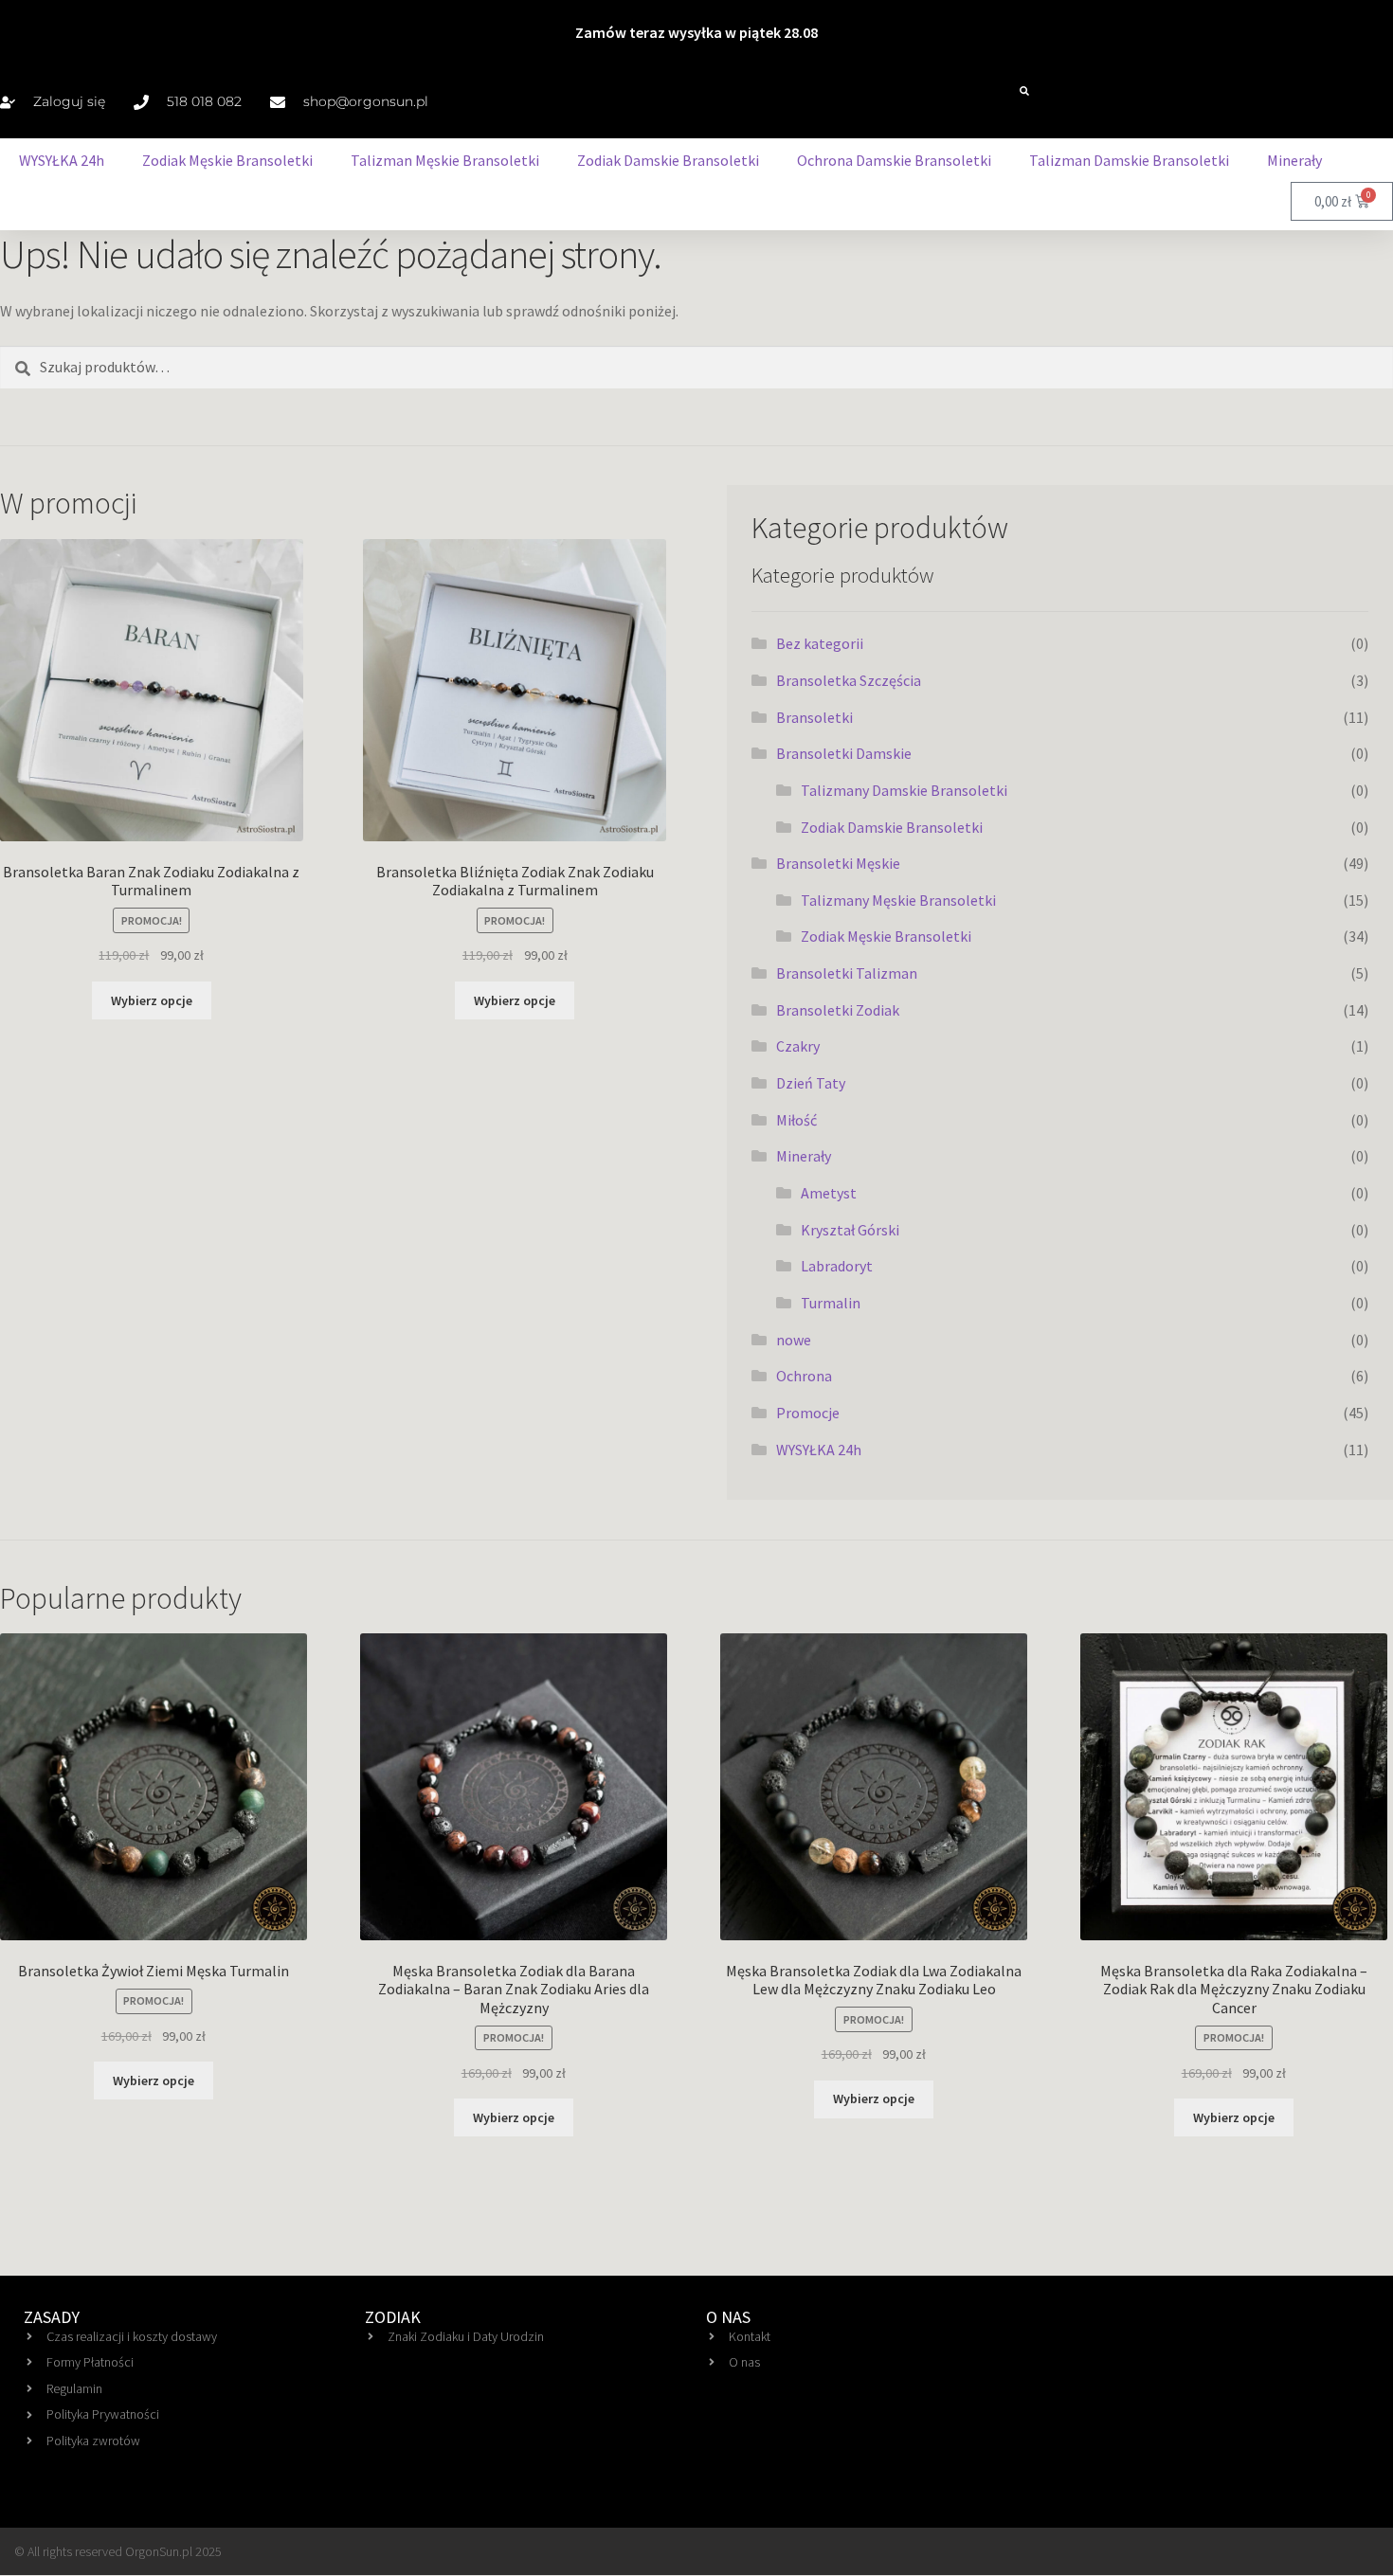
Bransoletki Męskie (838, 863)
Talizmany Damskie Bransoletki (904, 790)
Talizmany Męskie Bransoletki (898, 900)
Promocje (808, 1413)
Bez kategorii (820, 643)
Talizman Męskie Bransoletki (445, 160)
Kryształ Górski (850, 1230)
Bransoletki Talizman (847, 973)
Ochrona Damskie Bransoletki (894, 160)
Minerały (1294, 160)
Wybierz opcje (152, 1000)
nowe (794, 1340)
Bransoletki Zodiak (838, 1010)
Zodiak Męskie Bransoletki (227, 160)
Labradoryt (837, 1266)
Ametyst (829, 1193)
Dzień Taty (811, 1083)
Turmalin (831, 1303)
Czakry (798, 1046)
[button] (1024, 91)
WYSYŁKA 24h (62, 160)
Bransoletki (814, 717)
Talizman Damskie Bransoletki (1129, 160)
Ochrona (804, 1376)
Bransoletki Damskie (844, 753)
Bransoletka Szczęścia (849, 680)
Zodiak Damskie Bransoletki (668, 160)
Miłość (796, 1120)
